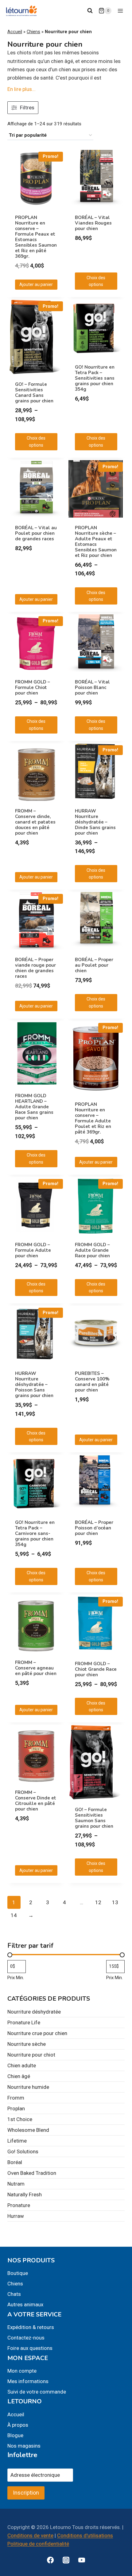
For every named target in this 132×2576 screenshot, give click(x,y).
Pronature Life (24, 2022)
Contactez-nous (26, 2338)
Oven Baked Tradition (32, 2173)
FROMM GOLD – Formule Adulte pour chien (33, 1250)
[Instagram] (66, 2560)
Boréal (15, 2162)
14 (14, 1915)
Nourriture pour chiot (31, 2055)
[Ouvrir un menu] (120, 11)
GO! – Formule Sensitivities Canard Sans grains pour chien (34, 393)
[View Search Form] (90, 11)
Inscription (26, 2493)
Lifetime (17, 2141)
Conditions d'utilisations (85, 2535)
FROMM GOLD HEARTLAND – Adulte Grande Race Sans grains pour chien (34, 1107)
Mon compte (22, 2371)
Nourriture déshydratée (34, 2012)
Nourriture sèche (27, 2044)
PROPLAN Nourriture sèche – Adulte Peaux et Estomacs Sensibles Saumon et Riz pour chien (96, 542)
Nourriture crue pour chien (37, 2033)
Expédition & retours (31, 2327)
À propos (18, 2425)
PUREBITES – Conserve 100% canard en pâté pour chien (92, 1382)
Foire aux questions (30, 2348)
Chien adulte (22, 2065)
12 (98, 1902)
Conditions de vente (30, 2535)
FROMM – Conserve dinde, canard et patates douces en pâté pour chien (35, 822)
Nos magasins (24, 2446)
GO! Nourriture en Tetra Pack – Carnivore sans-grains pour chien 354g (35, 1533)
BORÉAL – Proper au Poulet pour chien (94, 965)
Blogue (15, 2435)
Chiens (33, 32)
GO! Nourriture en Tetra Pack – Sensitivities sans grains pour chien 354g (95, 378)
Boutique (18, 2273)
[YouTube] (82, 2560)
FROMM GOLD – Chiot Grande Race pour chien (96, 1669)
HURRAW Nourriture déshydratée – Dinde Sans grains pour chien (95, 822)
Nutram (16, 2184)
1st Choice (20, 2119)
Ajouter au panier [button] (36, 284)
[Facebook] (50, 2560)
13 (115, 1902)
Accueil (15, 32)
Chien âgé (19, 2076)
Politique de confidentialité (38, 2544)
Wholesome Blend (28, 2130)
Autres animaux (25, 2304)
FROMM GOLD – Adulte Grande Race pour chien (92, 1250)
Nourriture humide (28, 2087)
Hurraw (16, 2216)
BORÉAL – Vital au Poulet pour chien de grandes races (36, 533)
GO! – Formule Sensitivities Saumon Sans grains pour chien (94, 1818)
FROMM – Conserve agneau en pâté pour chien (36, 1668)
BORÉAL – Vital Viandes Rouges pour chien (93, 223)
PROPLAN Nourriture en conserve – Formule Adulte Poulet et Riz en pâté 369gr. (93, 1118)
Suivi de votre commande (37, 2392)
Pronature (19, 2205)
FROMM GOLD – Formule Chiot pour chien (33, 687)
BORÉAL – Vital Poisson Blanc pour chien (92, 687)
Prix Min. (16, 1978)
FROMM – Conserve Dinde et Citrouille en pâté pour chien (36, 1801)
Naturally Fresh (25, 2194)
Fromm (16, 2098)
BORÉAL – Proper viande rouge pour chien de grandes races (35, 968)
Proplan (16, 2108)
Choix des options (96, 281)
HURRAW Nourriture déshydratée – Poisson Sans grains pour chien (34, 1384)
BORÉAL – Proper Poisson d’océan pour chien (94, 1528)
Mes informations (28, 2381)
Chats (14, 2294)
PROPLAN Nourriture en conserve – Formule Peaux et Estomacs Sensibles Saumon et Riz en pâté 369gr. (36, 237)
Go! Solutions (23, 2151)
